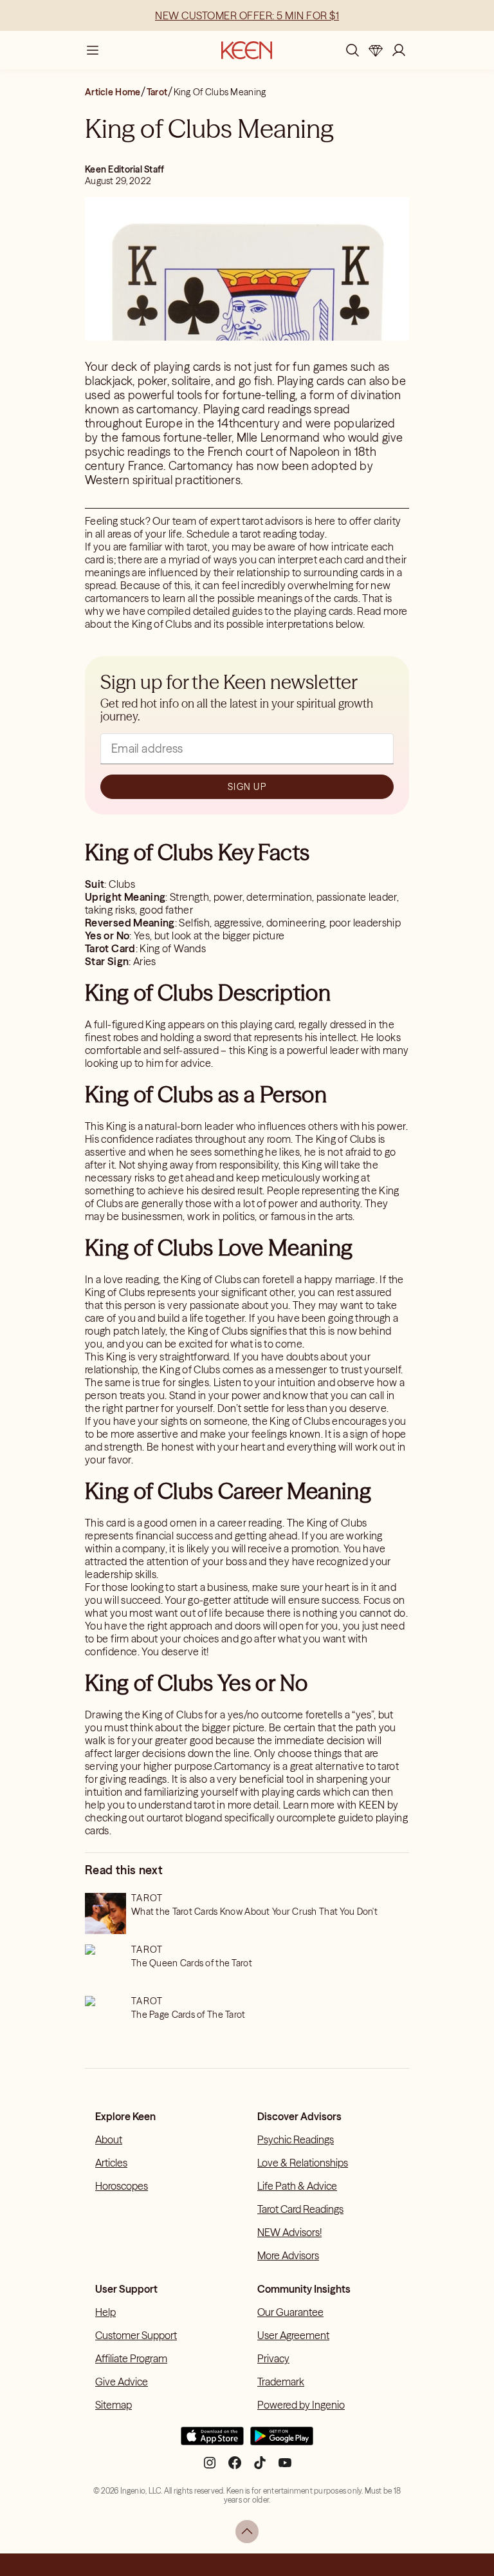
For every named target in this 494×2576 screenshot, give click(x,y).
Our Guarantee (290, 2312)
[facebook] (235, 2468)
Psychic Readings (296, 2139)
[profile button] (399, 50)
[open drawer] (93, 50)
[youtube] (285, 2468)
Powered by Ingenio (301, 2405)
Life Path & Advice (297, 2186)
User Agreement (293, 2335)
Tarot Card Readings (300, 2209)
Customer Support (136, 2335)
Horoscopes (122, 2186)
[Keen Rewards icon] (376, 50)
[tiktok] (260, 2468)
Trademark (281, 2382)
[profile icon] (399, 50)
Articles (111, 2163)
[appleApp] (212, 2441)
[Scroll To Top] (247, 2532)
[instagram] (210, 2468)
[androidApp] (282, 2441)
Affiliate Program (131, 2358)
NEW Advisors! (289, 2232)
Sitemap (114, 2405)
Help (105, 2312)
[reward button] (376, 50)
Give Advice (122, 2382)
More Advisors (288, 2255)
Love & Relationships (303, 2163)
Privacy (273, 2358)
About (109, 2139)
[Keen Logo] (247, 50)
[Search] (352, 50)
